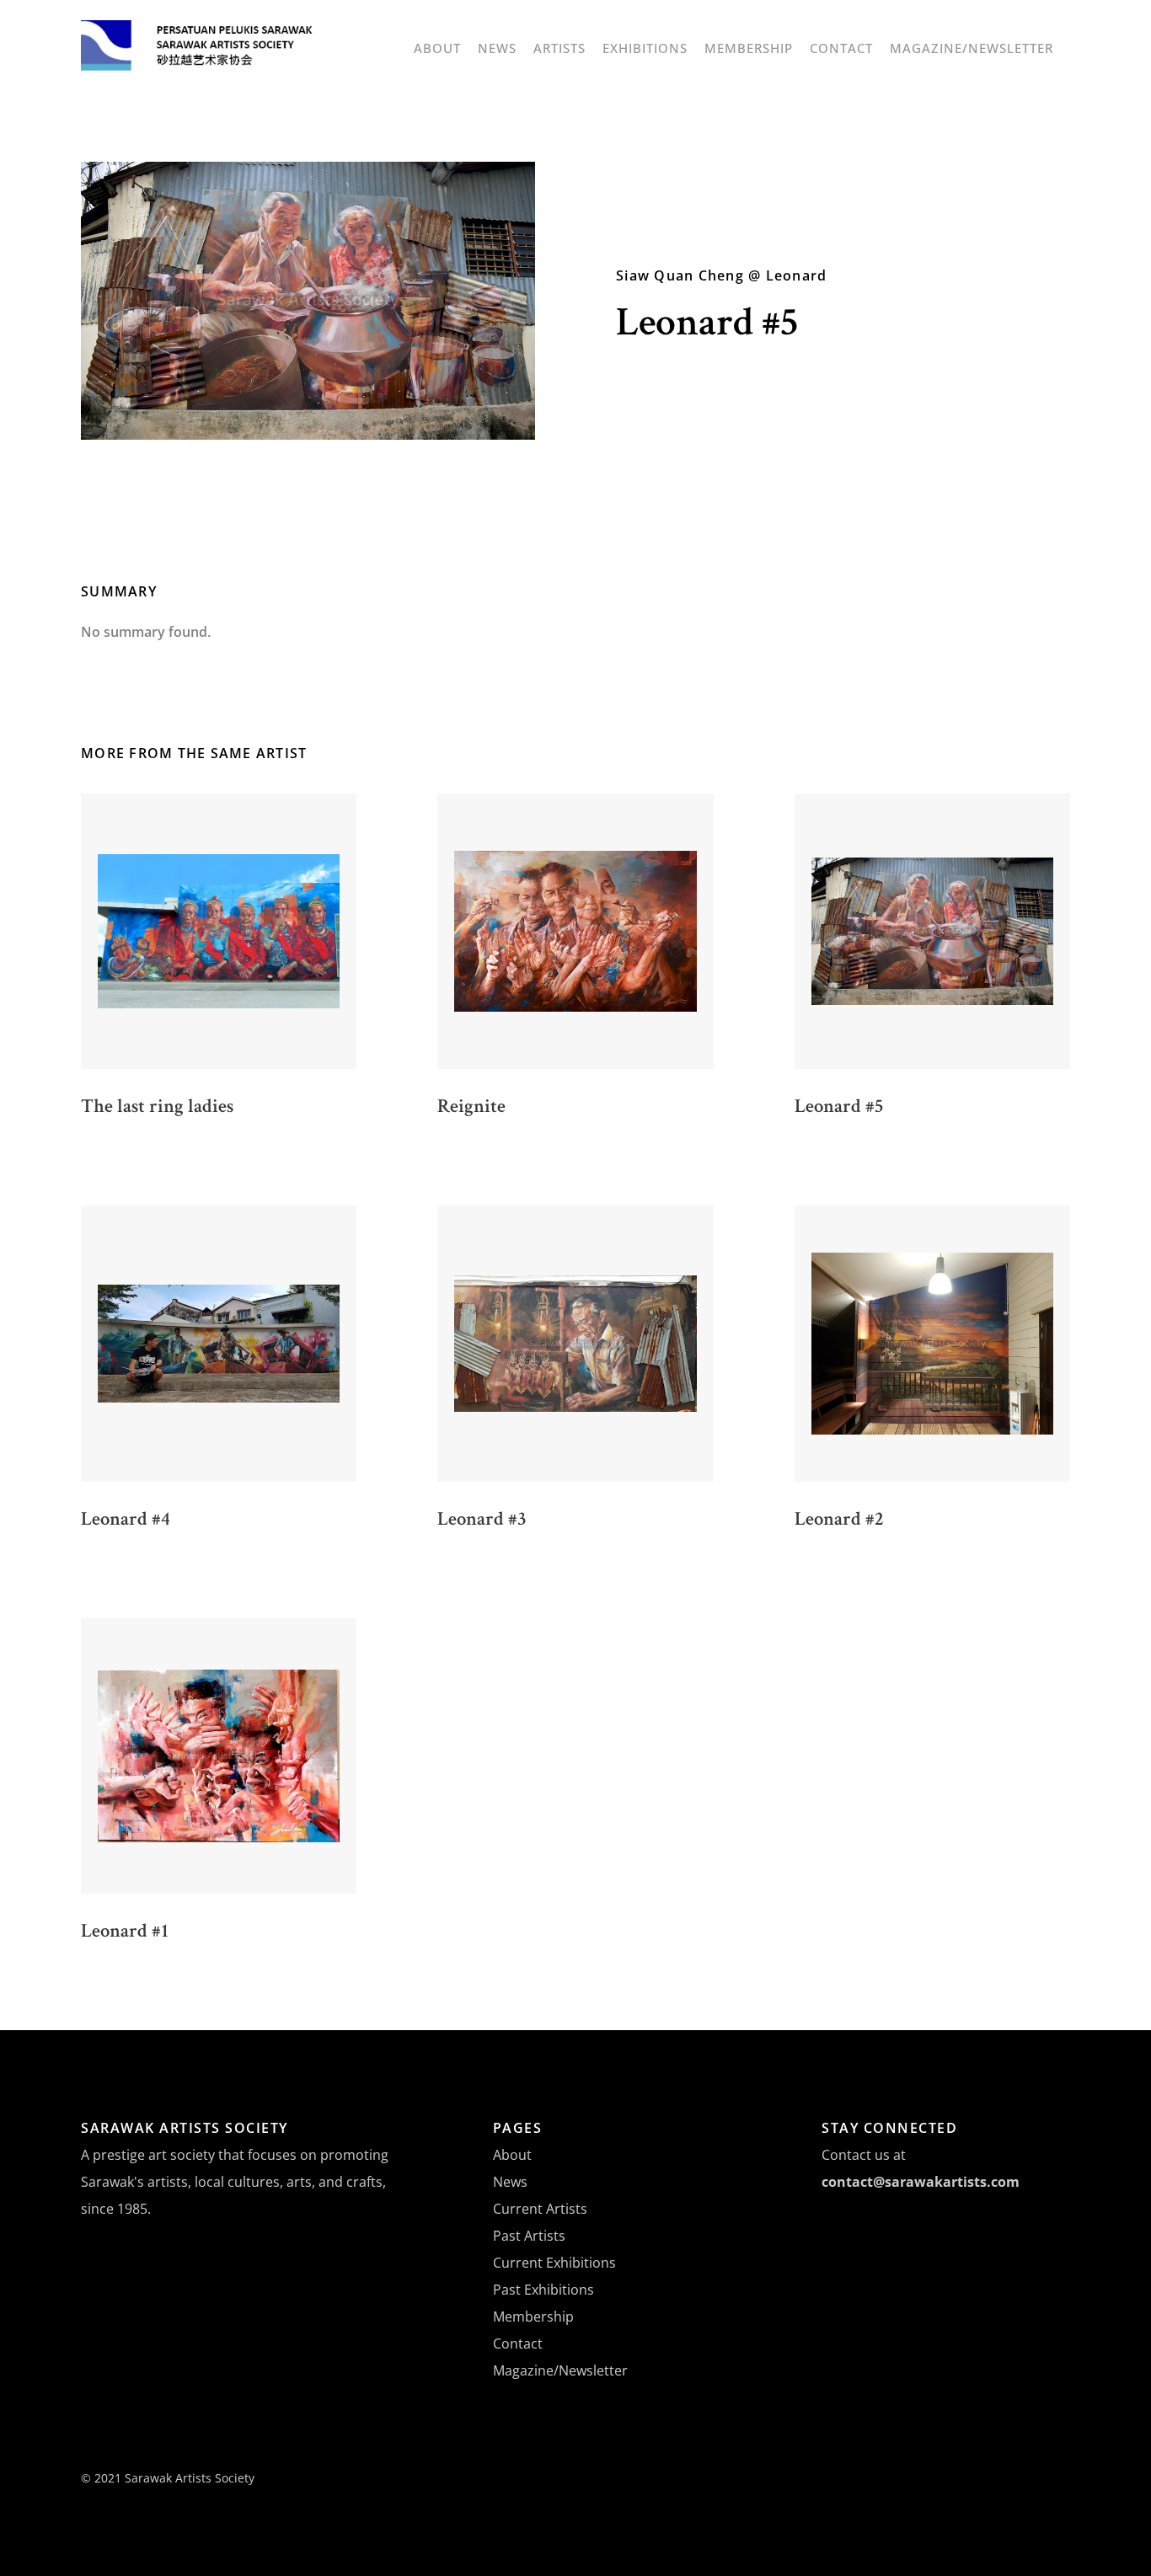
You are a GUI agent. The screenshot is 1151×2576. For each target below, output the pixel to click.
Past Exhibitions (543, 2290)
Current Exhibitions (554, 2263)
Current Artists (540, 2209)
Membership (749, 48)
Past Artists (529, 2236)
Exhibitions (645, 48)
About (437, 48)
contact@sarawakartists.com (921, 2182)
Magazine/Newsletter (972, 48)
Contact (841, 48)
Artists (559, 48)
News (497, 48)
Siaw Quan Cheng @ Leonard (721, 275)
